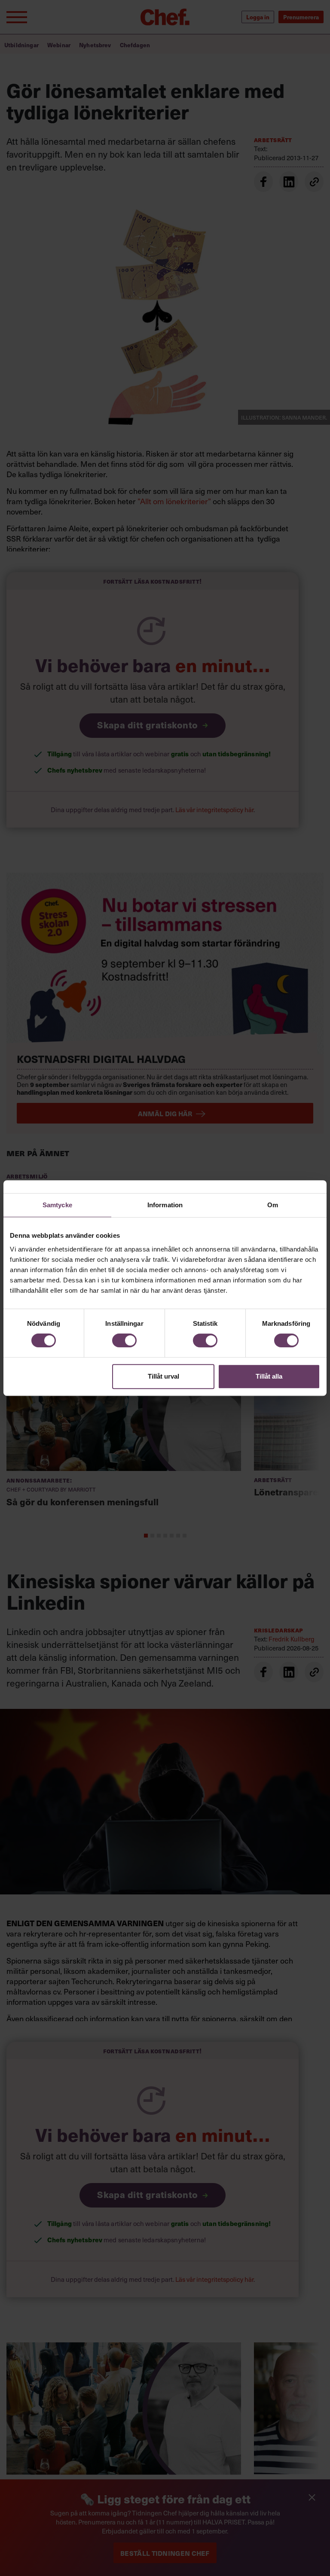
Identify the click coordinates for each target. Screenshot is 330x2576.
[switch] (124, 1340)
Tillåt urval (163, 1376)
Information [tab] (165, 1205)
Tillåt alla (269, 1376)
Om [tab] (273, 1205)
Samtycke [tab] (57, 1205)
